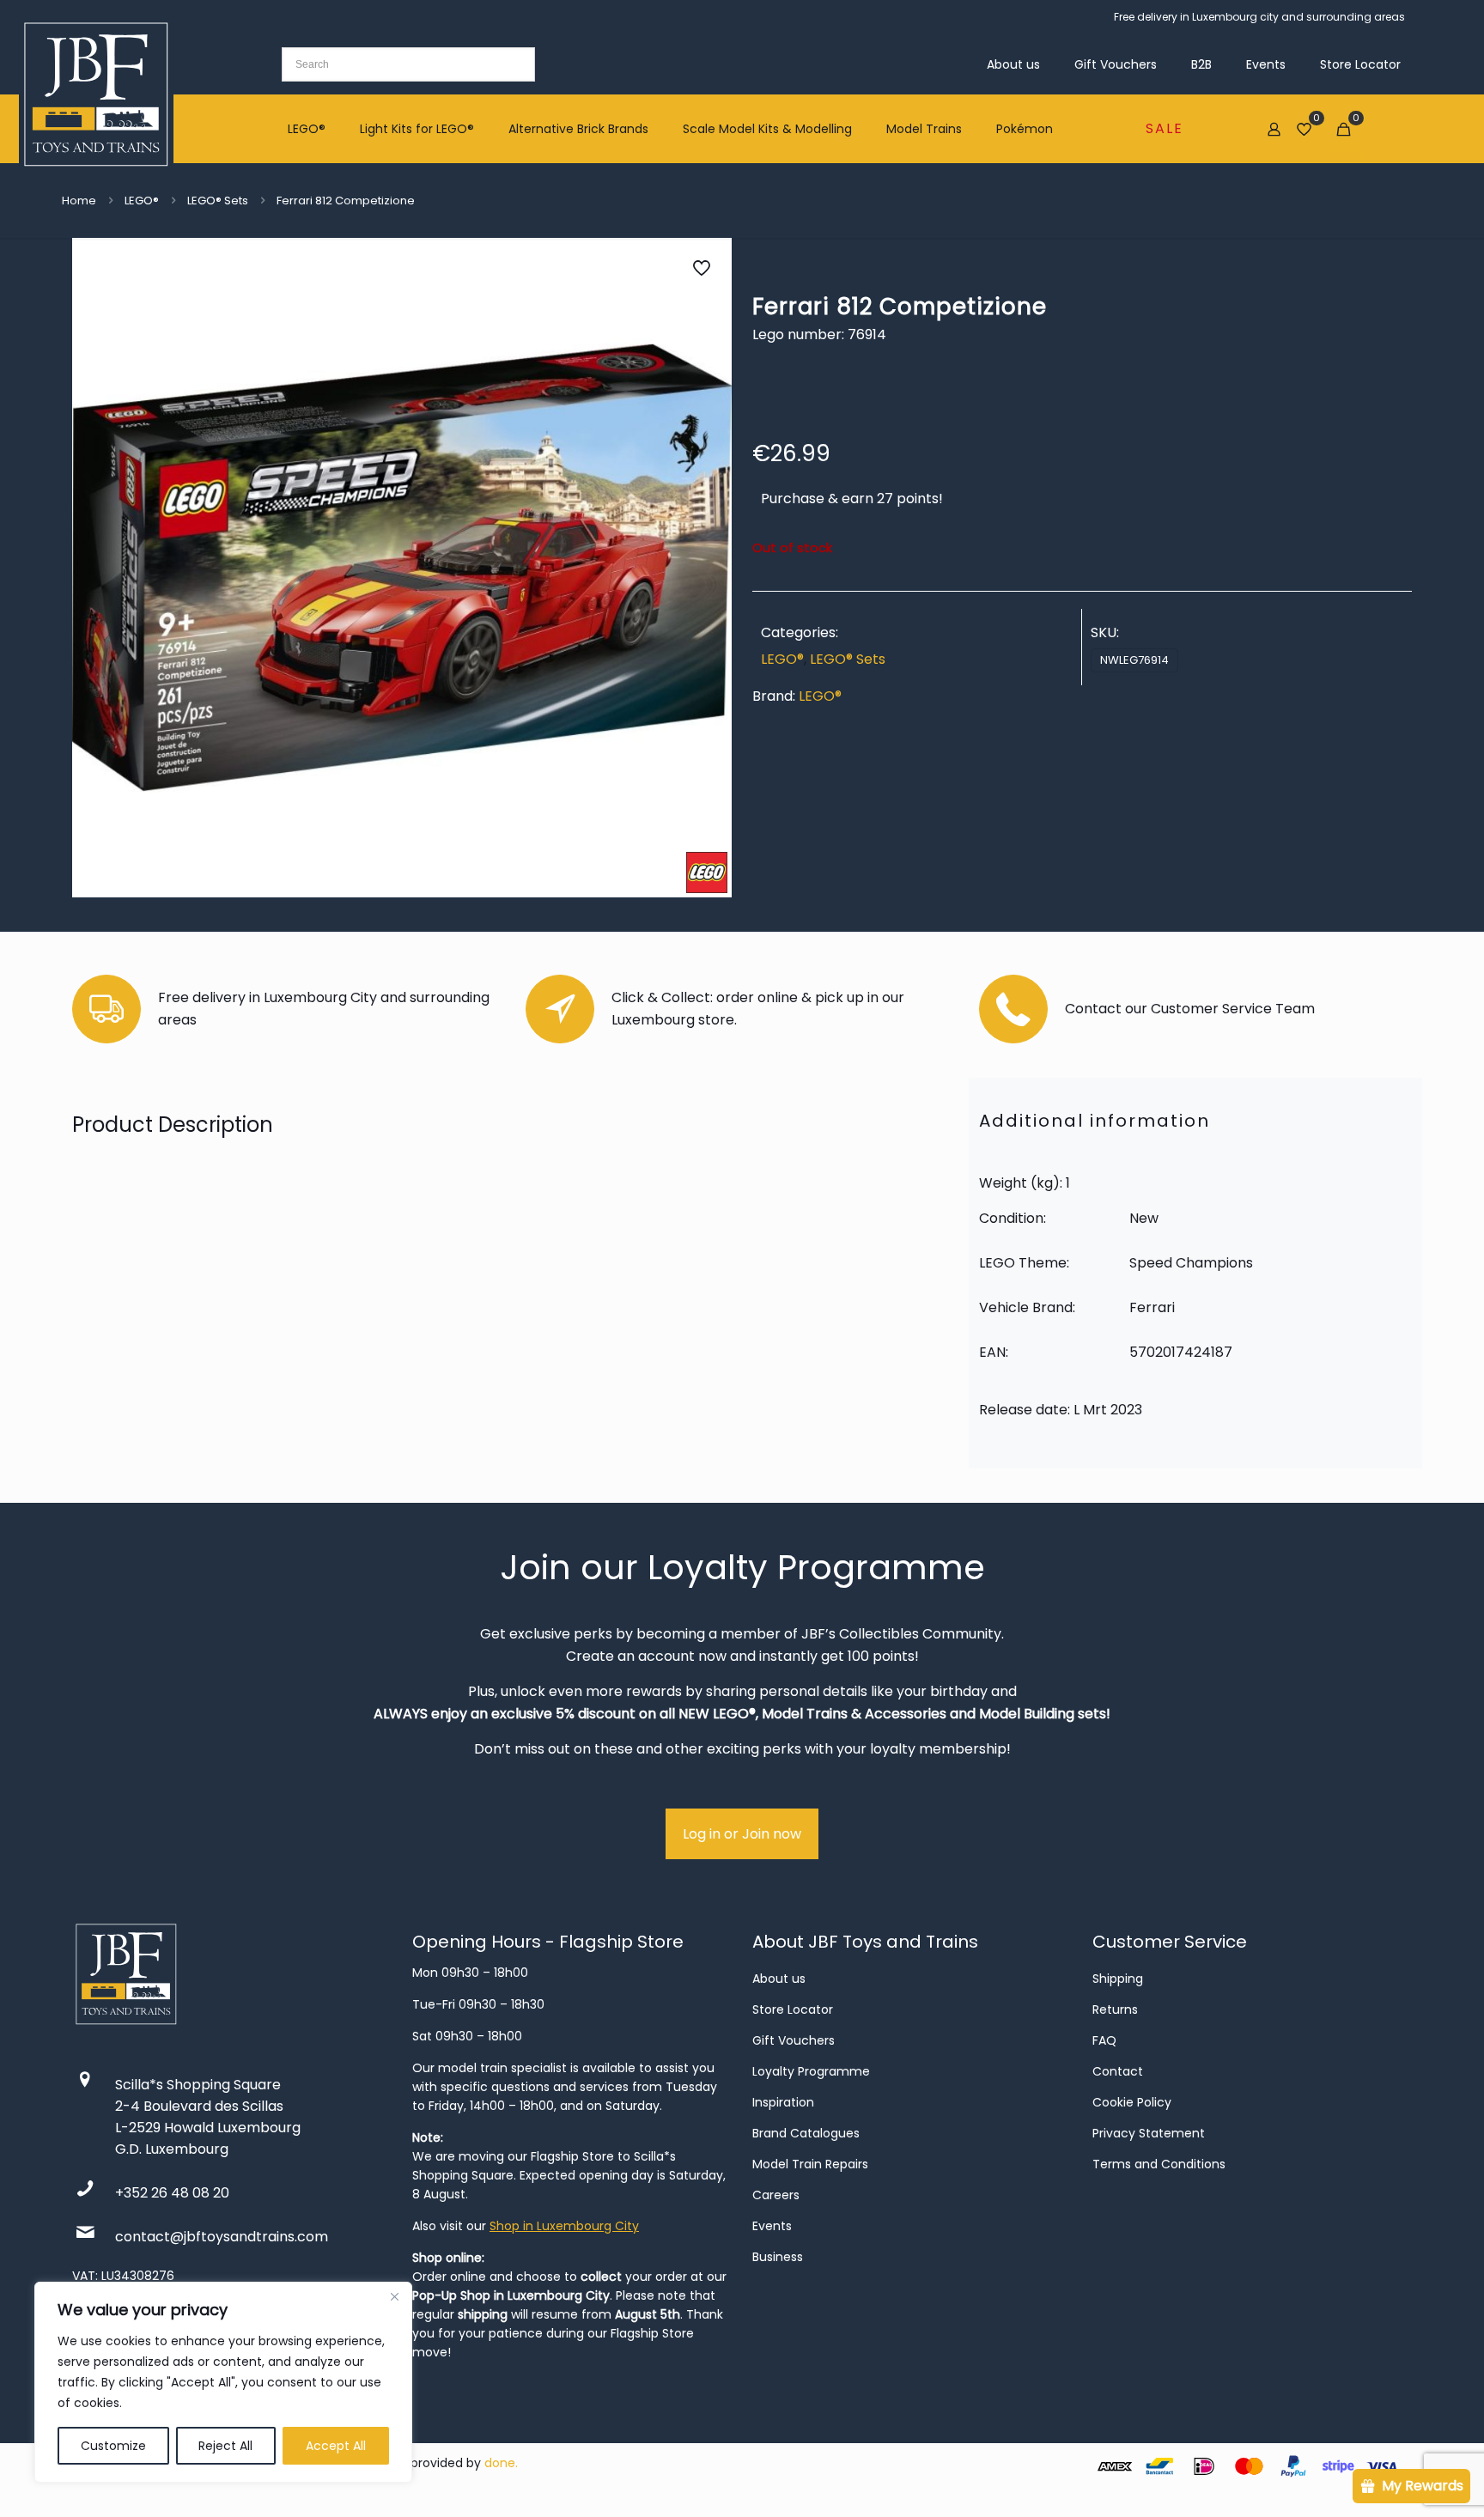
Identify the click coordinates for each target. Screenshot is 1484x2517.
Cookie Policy (1132, 2102)
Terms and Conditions (1159, 2164)
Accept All (336, 2446)
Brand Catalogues (806, 2133)
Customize (113, 2446)
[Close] (394, 2296)
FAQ (1104, 2040)
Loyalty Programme (811, 2071)
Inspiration (783, 2102)
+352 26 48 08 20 (172, 2193)
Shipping (1118, 1979)
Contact (1118, 2071)
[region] (223, 2382)
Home (79, 201)
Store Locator (793, 2009)
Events (772, 2226)
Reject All (225, 2446)
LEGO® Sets (218, 201)
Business (778, 2257)
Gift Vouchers (794, 2040)
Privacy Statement (1149, 2133)
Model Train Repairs (810, 2164)
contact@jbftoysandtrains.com (222, 2237)
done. (501, 2463)
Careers (776, 2195)
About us (779, 1979)
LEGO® (142, 201)
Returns (1115, 2009)
